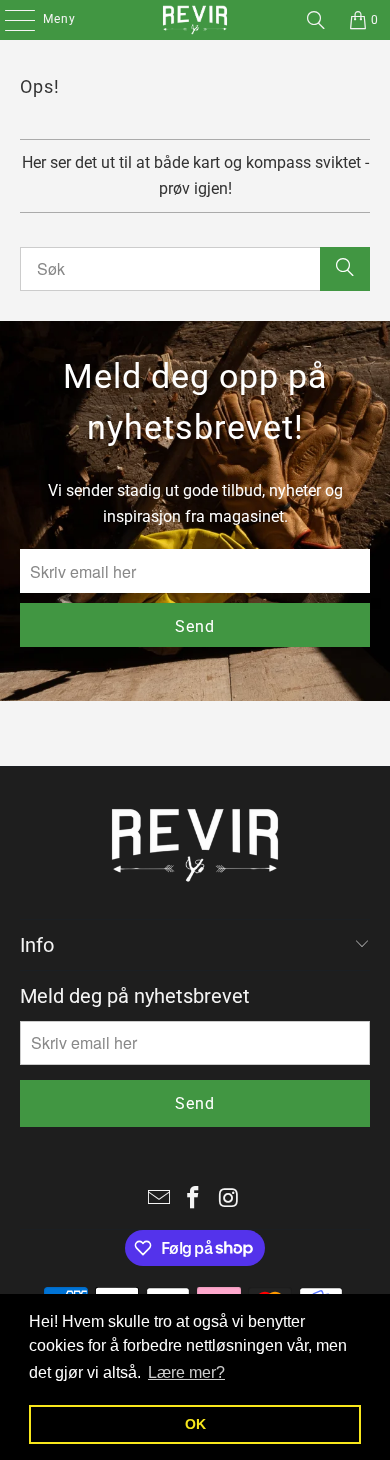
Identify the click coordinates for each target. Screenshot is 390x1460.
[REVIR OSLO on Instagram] (229, 1199)
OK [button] (195, 1424)
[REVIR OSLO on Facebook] (194, 1199)
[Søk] (316, 20)
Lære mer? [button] (186, 1372)
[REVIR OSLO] (195, 20)
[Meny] (9, 20)
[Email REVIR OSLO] (159, 1199)
